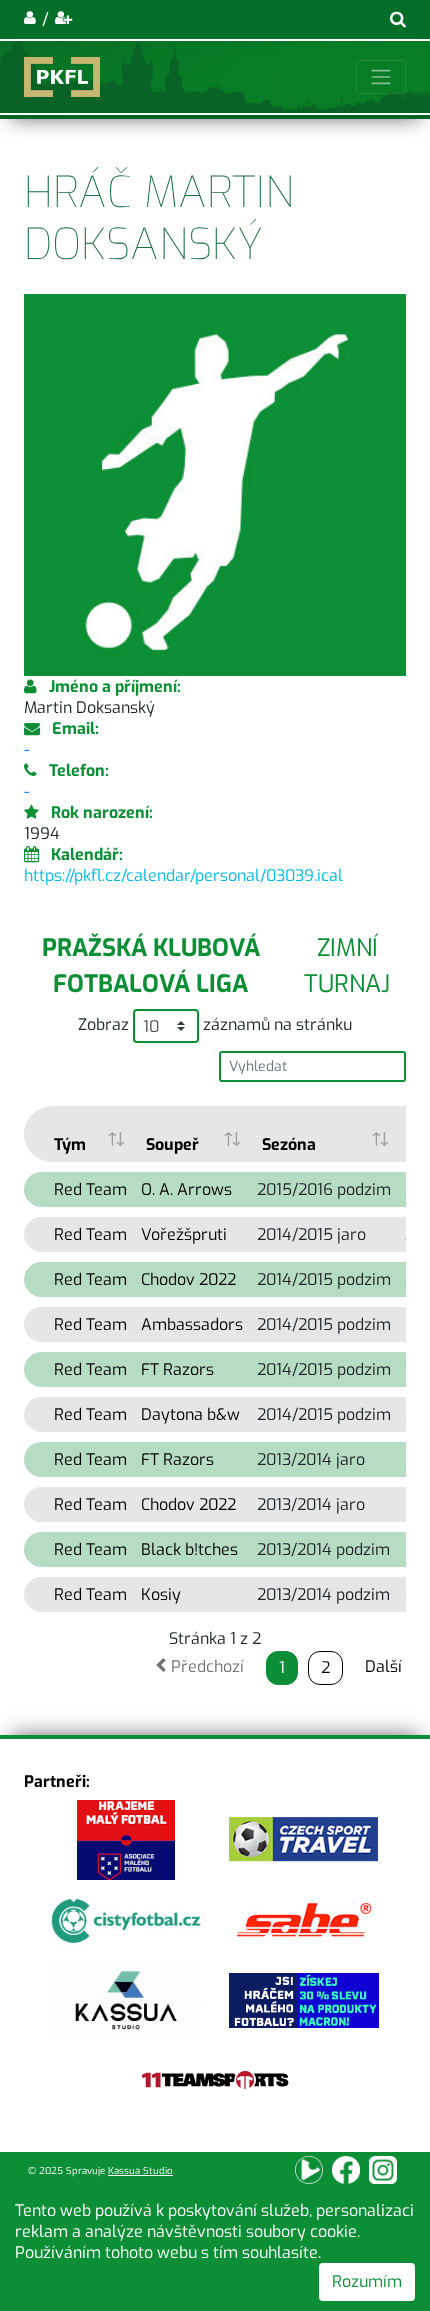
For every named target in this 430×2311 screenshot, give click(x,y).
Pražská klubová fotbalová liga (151, 966)
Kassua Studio (140, 2170)
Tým (70, 1144)
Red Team (90, 1189)
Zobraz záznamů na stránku (215, 1024)
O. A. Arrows (186, 1189)
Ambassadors (192, 1324)
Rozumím (367, 2281)
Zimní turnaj (347, 966)
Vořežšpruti (184, 1234)
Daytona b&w (190, 1414)
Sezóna (289, 1144)
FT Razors (177, 1369)
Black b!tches (189, 1549)
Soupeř (172, 1144)
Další (383, 1666)
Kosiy (161, 1594)
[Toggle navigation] (381, 77)
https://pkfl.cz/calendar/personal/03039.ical (183, 875)
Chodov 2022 (188, 1279)
